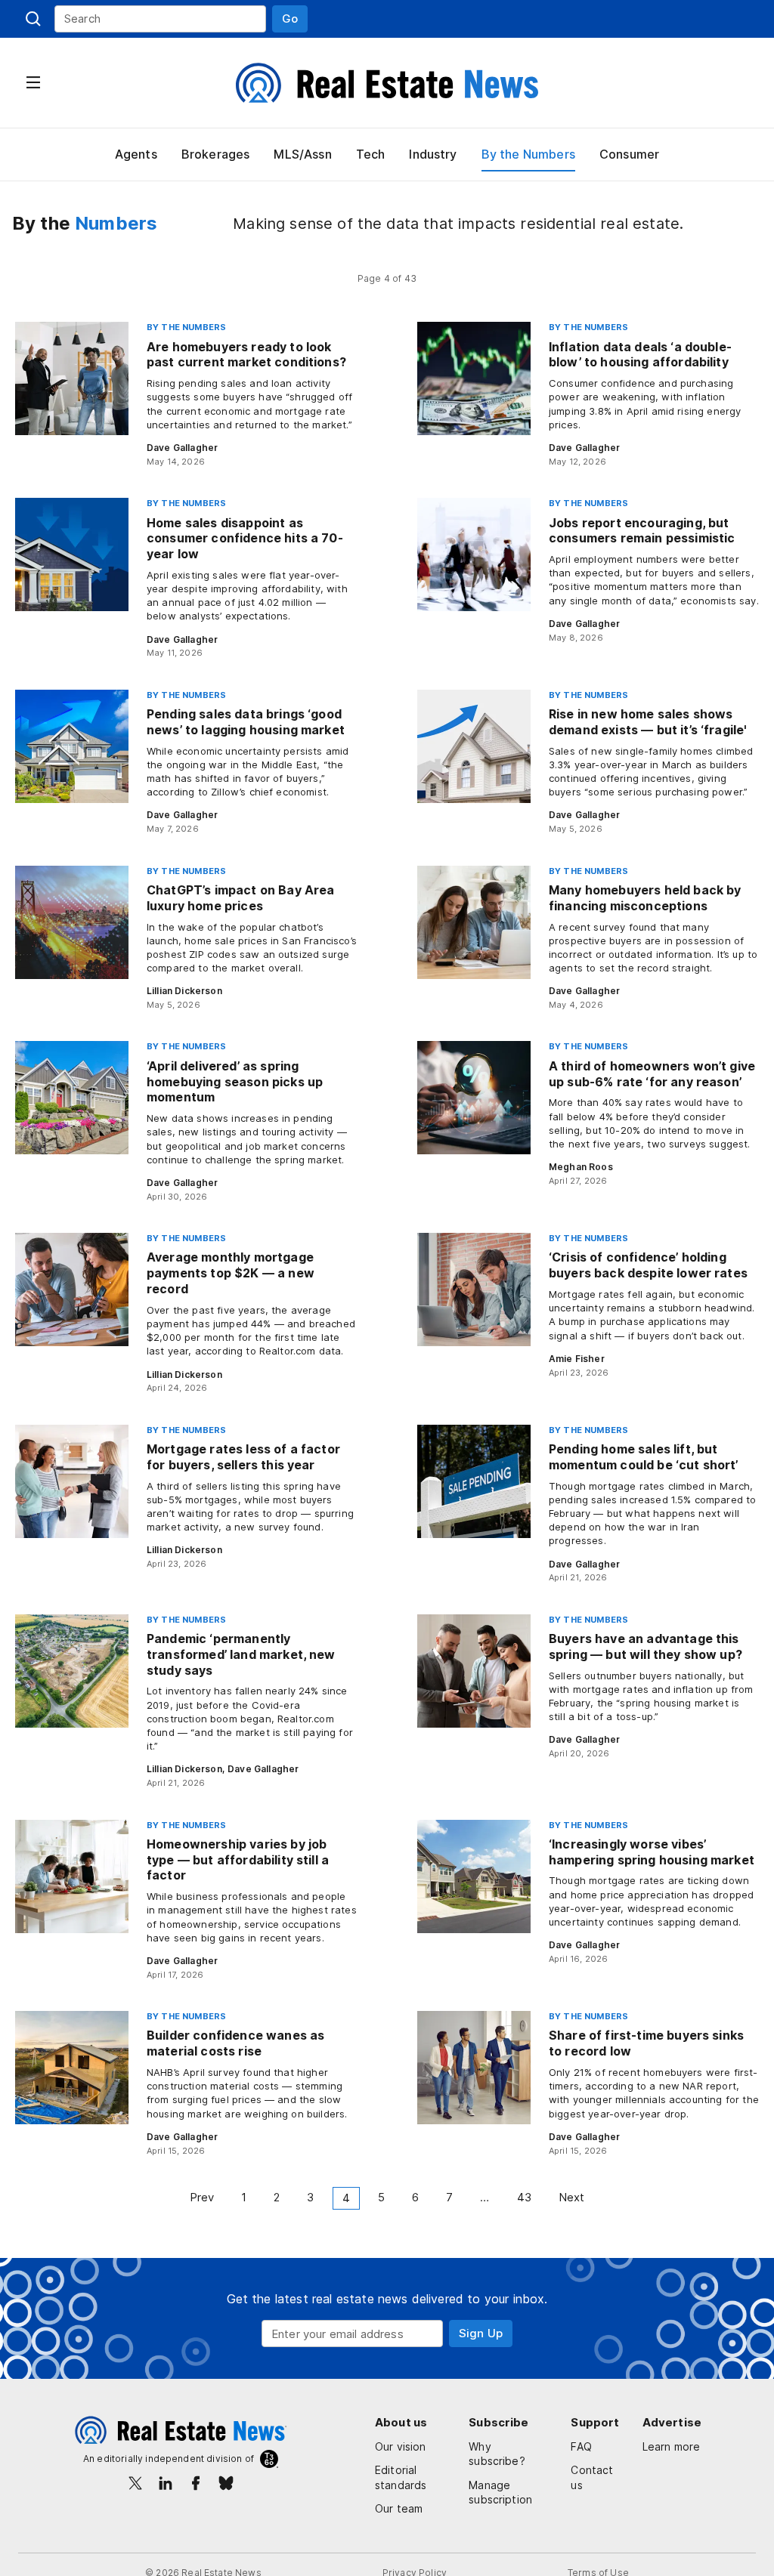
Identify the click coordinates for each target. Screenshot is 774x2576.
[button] (290, 19)
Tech (371, 154)
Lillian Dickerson (184, 991)
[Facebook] (196, 2483)
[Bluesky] (226, 2483)
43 (524, 2197)
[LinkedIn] (166, 2483)
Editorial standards (401, 2477)
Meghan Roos (581, 1167)
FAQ (581, 2446)
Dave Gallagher (182, 448)
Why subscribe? (497, 2454)
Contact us (592, 2477)
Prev (202, 2197)
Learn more (672, 2446)
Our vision (401, 2446)
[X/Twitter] (135, 2483)
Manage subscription (500, 2493)
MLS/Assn (302, 154)
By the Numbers (528, 154)
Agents (136, 154)
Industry (433, 154)
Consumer (629, 154)
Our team (399, 2508)
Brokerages (216, 154)
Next (572, 2197)
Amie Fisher (577, 1359)
